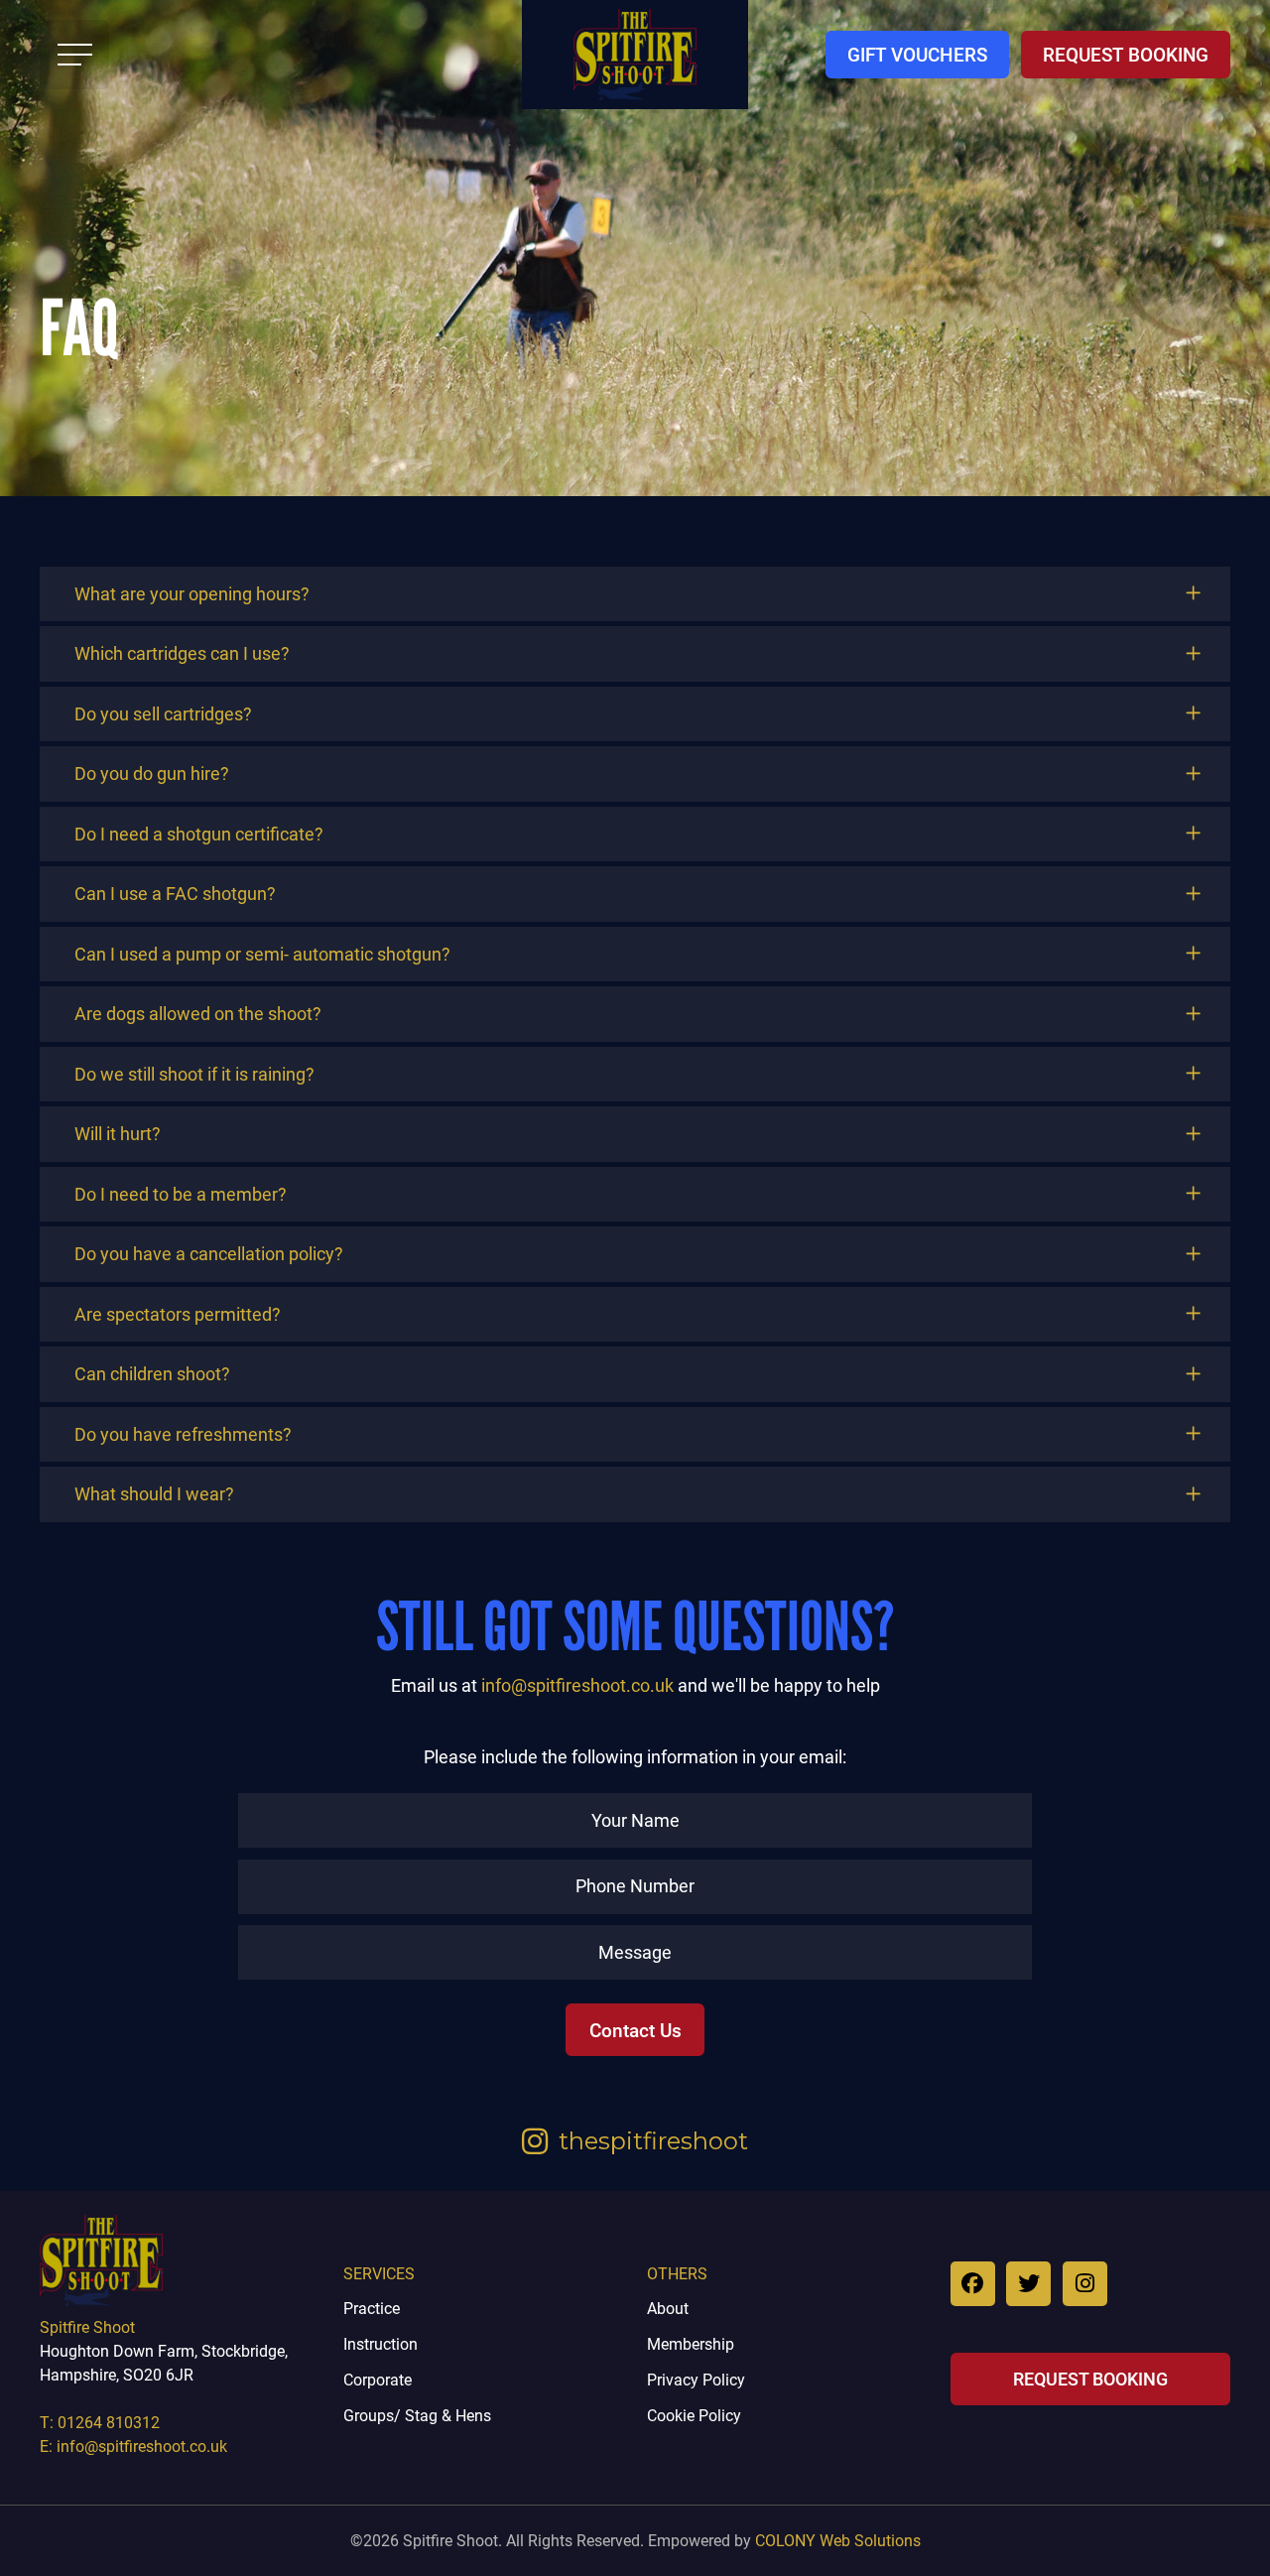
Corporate (378, 2379)
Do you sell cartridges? (163, 714)
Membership (691, 2343)
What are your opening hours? (192, 594)
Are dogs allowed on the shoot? (198, 1014)
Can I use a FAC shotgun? (175, 894)
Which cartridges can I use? (182, 653)
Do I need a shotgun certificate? (199, 834)
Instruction (381, 2343)
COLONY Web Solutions (838, 2540)
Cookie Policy (694, 2415)
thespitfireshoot (653, 2141)
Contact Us (635, 2030)
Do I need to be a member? (181, 1194)
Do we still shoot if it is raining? (194, 1074)
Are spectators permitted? (178, 1314)
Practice (372, 2308)
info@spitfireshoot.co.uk (577, 1685)
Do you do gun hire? (152, 773)
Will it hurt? (118, 1134)
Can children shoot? (152, 1374)
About (668, 2308)
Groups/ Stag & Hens (417, 2415)
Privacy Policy (696, 2379)
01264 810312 (109, 2422)
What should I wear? (154, 1494)
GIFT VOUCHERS (917, 54)
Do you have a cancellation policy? (209, 1254)
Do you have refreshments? (183, 1434)
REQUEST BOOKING (1126, 54)
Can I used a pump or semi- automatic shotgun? (262, 954)
